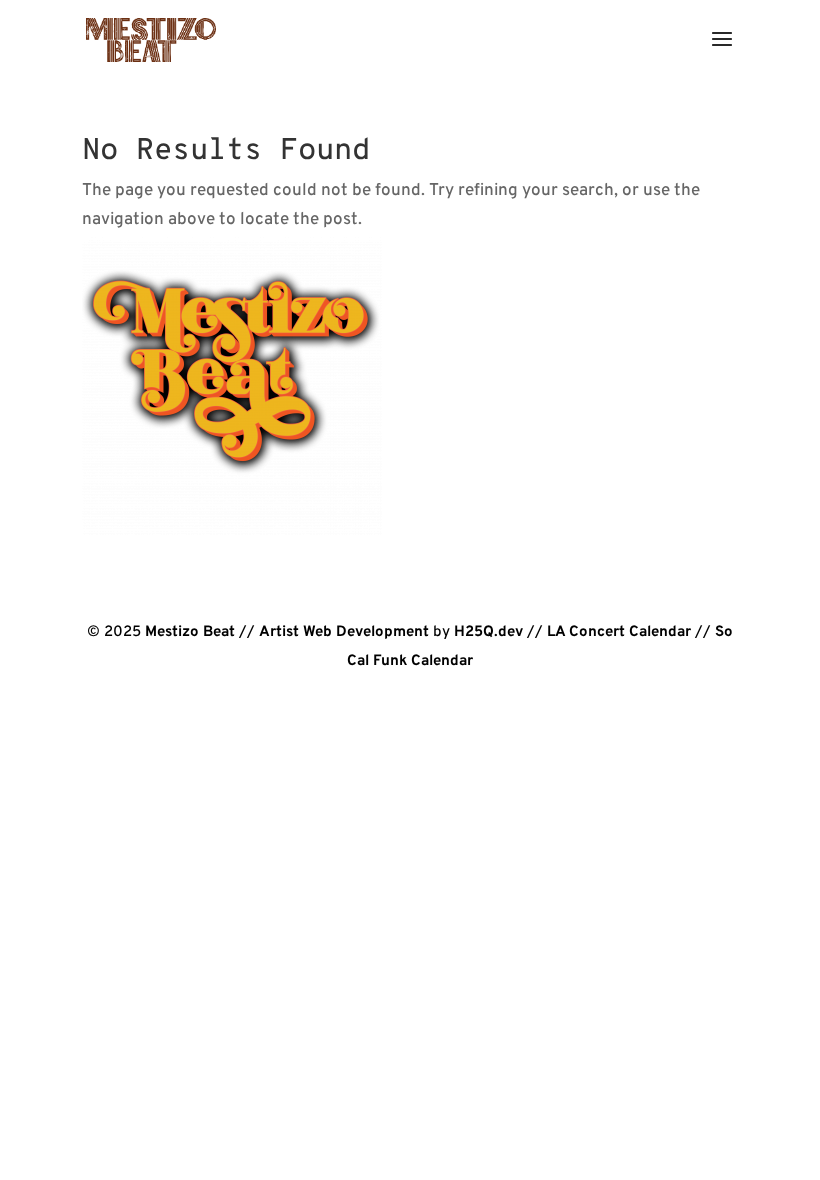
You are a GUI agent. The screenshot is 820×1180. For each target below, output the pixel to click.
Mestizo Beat (190, 632)
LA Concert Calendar (619, 632)
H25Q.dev (488, 632)
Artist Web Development (344, 632)
